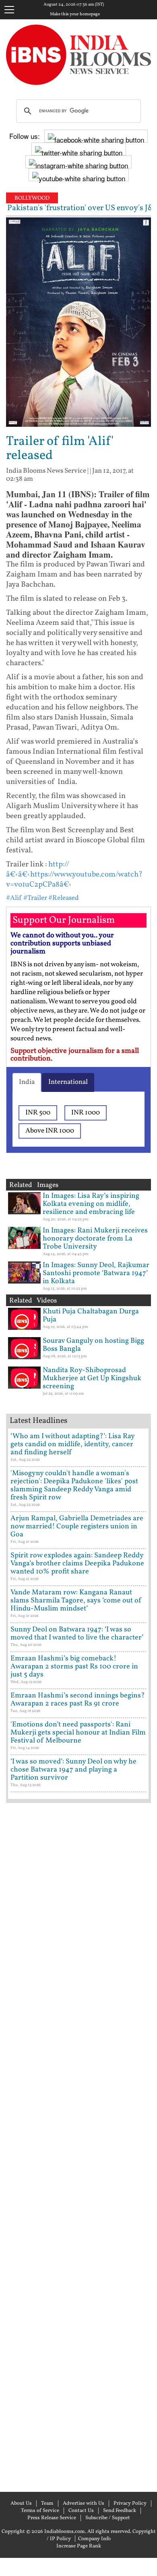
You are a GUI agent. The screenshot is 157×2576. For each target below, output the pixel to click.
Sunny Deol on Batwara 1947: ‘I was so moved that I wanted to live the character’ (77, 1634)
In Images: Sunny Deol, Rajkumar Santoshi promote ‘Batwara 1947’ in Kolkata (96, 1273)
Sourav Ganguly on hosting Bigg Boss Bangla (93, 1345)
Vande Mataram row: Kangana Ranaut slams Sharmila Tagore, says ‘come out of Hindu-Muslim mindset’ (76, 1601)
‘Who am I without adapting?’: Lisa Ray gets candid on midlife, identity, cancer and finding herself (72, 1444)
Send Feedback (120, 2511)
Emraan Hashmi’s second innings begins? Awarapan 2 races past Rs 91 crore (78, 1700)
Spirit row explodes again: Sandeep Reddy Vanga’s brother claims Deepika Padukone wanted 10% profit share (77, 1564)
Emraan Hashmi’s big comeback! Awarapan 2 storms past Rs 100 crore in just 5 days (74, 1667)
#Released (64, 898)
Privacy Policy (130, 2504)
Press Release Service (52, 2518)
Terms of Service (40, 2511)
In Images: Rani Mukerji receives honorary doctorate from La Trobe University (95, 1239)
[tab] (27, 1082)
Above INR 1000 (50, 1131)
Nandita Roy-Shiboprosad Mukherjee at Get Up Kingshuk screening (92, 1378)
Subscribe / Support (108, 2518)
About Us (21, 2504)
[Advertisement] (78, 2146)
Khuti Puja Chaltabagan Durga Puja (91, 1316)
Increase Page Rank (79, 2546)
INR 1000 (86, 1113)
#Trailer (35, 898)
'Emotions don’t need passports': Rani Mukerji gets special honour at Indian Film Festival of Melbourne (78, 1733)
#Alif (14, 898)
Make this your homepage (75, 14)
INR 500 (38, 1113)
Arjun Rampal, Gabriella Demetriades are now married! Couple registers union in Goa (77, 1527)
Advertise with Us (84, 2504)
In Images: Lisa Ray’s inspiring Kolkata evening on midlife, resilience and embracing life (91, 1204)
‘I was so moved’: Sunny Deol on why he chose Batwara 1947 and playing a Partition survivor (73, 1770)
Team (47, 2504)
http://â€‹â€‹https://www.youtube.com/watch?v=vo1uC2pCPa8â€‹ (74, 875)
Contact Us (81, 2511)
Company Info (94, 2539)
